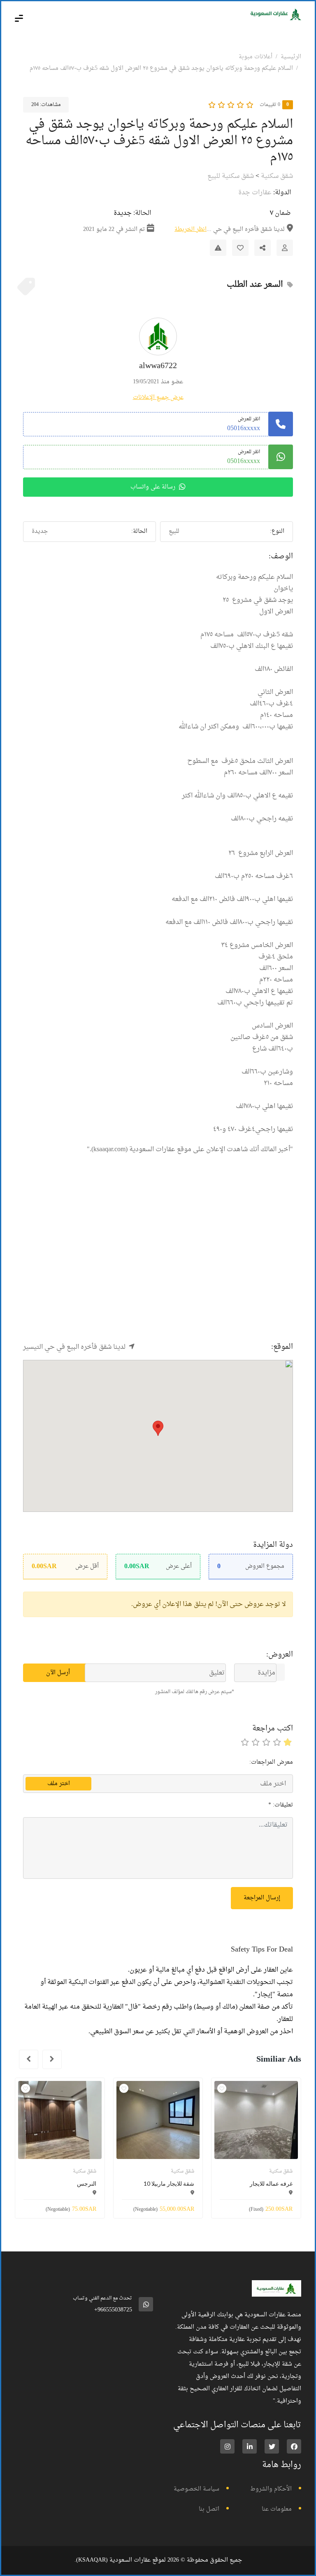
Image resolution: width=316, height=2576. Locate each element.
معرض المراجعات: (271, 1762)
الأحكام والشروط (271, 2489)
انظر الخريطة (191, 229)
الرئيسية (291, 57)
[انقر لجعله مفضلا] (240, 248)
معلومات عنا (277, 2509)
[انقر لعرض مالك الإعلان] (285, 248)
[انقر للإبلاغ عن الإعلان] (218, 248)
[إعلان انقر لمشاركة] (263, 248)
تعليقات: (281, 1805)
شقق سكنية (277, 176)
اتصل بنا (209, 2509)
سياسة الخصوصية (196, 2489)
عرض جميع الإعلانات (158, 397)
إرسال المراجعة (262, 1898)
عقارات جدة (255, 193)
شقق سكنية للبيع (231, 176)
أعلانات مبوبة (256, 57)
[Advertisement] (158, 1263)
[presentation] (52, 2059)
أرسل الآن (58, 1673)
